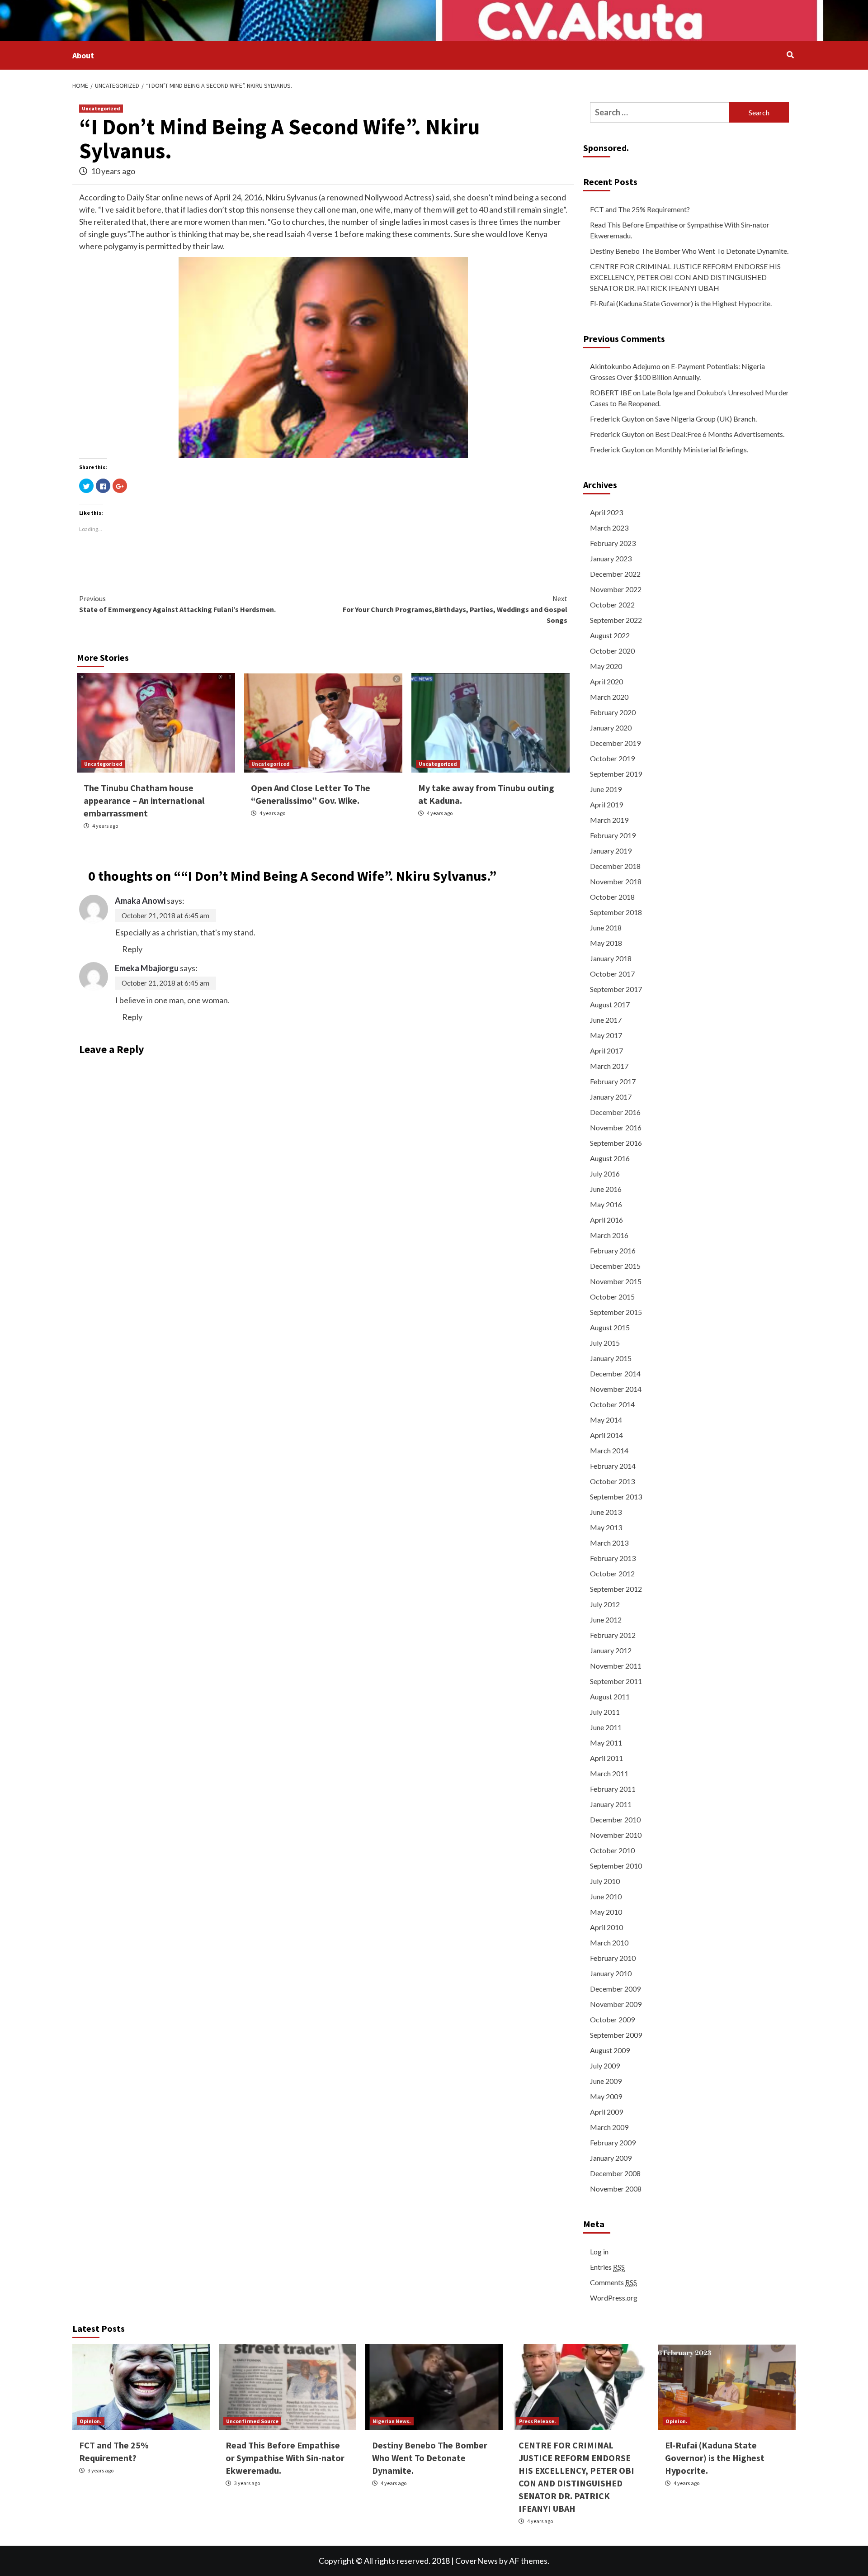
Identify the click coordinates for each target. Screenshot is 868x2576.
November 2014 (616, 1389)
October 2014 (612, 1404)
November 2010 (616, 1835)
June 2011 (606, 1727)
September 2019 (616, 774)
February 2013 (613, 1558)
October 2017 (612, 974)
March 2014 (609, 1450)
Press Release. (538, 2421)
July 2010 (605, 1881)
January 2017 (611, 1097)
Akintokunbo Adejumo (625, 366)
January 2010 (611, 1973)
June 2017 (606, 1020)
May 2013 (606, 1527)
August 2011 (610, 1696)
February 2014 (613, 1466)
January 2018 (611, 958)
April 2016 (606, 1220)
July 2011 (605, 1712)
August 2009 (610, 2050)
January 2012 (611, 1650)
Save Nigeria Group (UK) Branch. (706, 419)
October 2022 (612, 605)
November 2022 (616, 589)
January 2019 (611, 851)
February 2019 (613, 835)
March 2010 (609, 1943)
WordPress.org (614, 2298)
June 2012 (606, 1620)
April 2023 (606, 512)
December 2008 (615, 2173)
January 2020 (611, 728)
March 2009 (609, 2127)
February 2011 (613, 1789)
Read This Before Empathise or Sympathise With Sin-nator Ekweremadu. (680, 230)
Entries (607, 2267)
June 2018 (606, 927)
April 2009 (606, 2112)
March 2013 (609, 1543)
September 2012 (616, 1589)
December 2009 (615, 1989)
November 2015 (616, 1281)
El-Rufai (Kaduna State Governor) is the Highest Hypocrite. (681, 303)
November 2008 (616, 2189)
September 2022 (616, 620)
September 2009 (616, 2035)
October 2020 (612, 651)
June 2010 (606, 1896)
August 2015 (610, 1327)
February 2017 (613, 1081)
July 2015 (605, 1343)
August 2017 (610, 1004)
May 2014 (606, 1420)
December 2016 (615, 1112)
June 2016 (606, 1189)
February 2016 (613, 1250)
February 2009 (613, 2142)
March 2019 (609, 820)
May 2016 (606, 1204)
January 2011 (611, 1804)
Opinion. (91, 2421)
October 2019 (612, 758)
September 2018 (616, 912)
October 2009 (612, 2019)
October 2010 (612, 1850)
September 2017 (616, 989)
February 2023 (613, 543)
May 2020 (606, 666)
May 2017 (606, 1035)
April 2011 (606, 1758)
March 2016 (609, 1235)
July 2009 (605, 2066)
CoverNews (476, 2561)
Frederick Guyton (617, 419)
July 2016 (605, 1174)
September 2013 (616, 1497)
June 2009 (606, 2081)
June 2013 (606, 1512)
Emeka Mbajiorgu (147, 968)
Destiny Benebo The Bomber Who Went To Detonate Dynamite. (689, 251)
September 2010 (616, 1866)
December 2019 (615, 743)
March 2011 (609, 1773)
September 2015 (616, 1312)
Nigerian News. (392, 2421)
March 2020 (609, 697)
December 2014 (615, 1373)
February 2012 (613, 1635)
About (83, 55)
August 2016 (610, 1158)
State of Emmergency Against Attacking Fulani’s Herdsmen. (177, 604)
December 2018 (615, 866)
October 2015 (612, 1297)
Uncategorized (101, 108)
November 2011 (616, 1666)
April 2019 (606, 804)
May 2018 (606, 943)
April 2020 (606, 681)
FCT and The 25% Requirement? (640, 209)
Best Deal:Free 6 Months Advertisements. (720, 434)
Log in (599, 2251)
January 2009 (611, 2158)
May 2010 (606, 1912)
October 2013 (612, 1481)
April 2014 (606, 1435)
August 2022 (610, 635)
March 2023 (609, 528)
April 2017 (606, 1051)
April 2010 (606, 1927)
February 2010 (613, 1958)
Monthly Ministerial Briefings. (702, 449)
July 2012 (605, 1604)
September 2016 (616, 1143)
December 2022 (615, 574)
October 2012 (612, 1573)
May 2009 (606, 2096)
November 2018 (616, 881)
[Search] (790, 55)
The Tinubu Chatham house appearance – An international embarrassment (144, 800)
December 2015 (615, 1266)
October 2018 (612, 897)
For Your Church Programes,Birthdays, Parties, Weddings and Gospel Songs (455, 609)
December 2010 (615, 1819)
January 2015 (611, 1358)
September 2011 (616, 1681)
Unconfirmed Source (252, 2421)
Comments (613, 2282)
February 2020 (613, 712)
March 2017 (609, 1066)
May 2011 (606, 1743)
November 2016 (616, 1127)
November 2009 (616, 2004)
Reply (132, 949)
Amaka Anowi (140, 901)
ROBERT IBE (611, 392)
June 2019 (606, 789)
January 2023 (611, 558)
